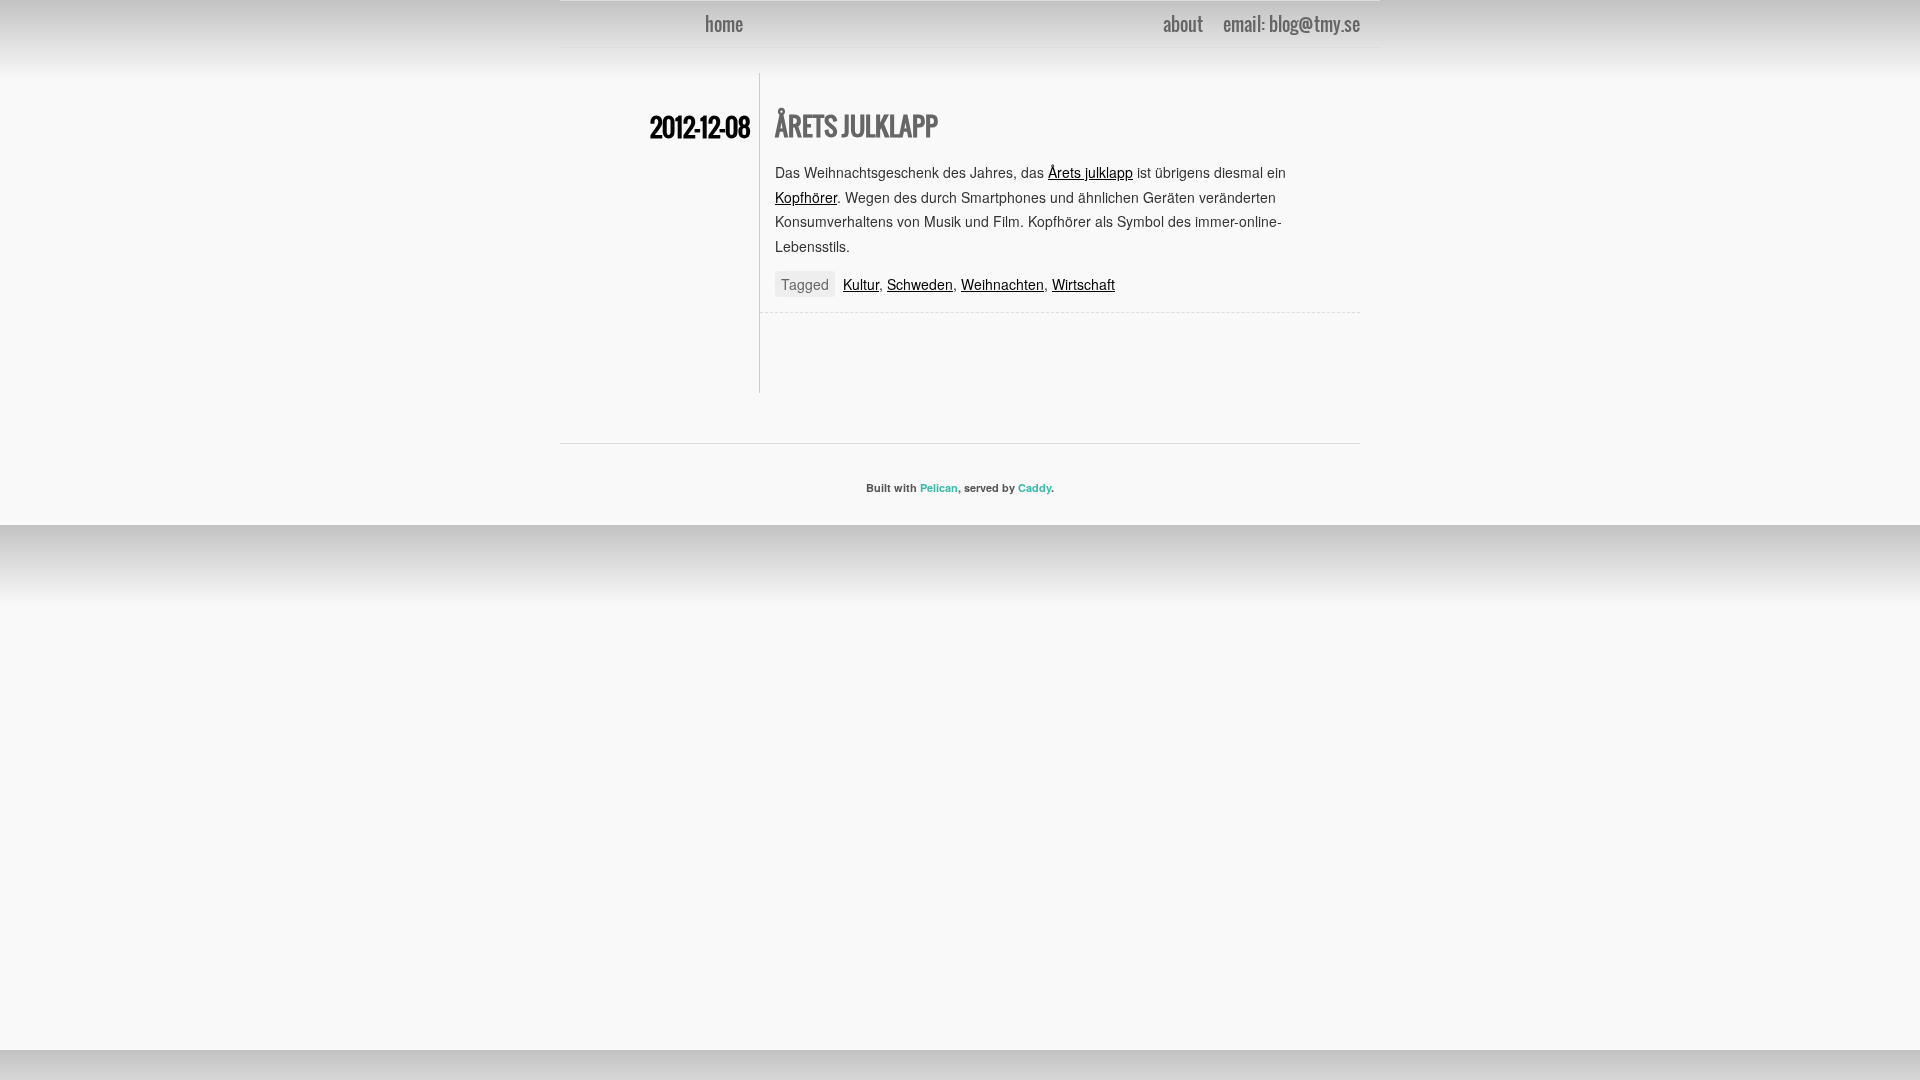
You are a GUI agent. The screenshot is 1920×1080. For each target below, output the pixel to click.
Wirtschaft (1083, 284)
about (1183, 24)
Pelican (939, 487)
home (724, 24)
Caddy (1034, 487)
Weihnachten (1002, 284)
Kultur (861, 284)
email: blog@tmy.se (1291, 24)
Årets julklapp (856, 125)
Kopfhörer (806, 197)
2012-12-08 (700, 126)
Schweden (920, 284)
